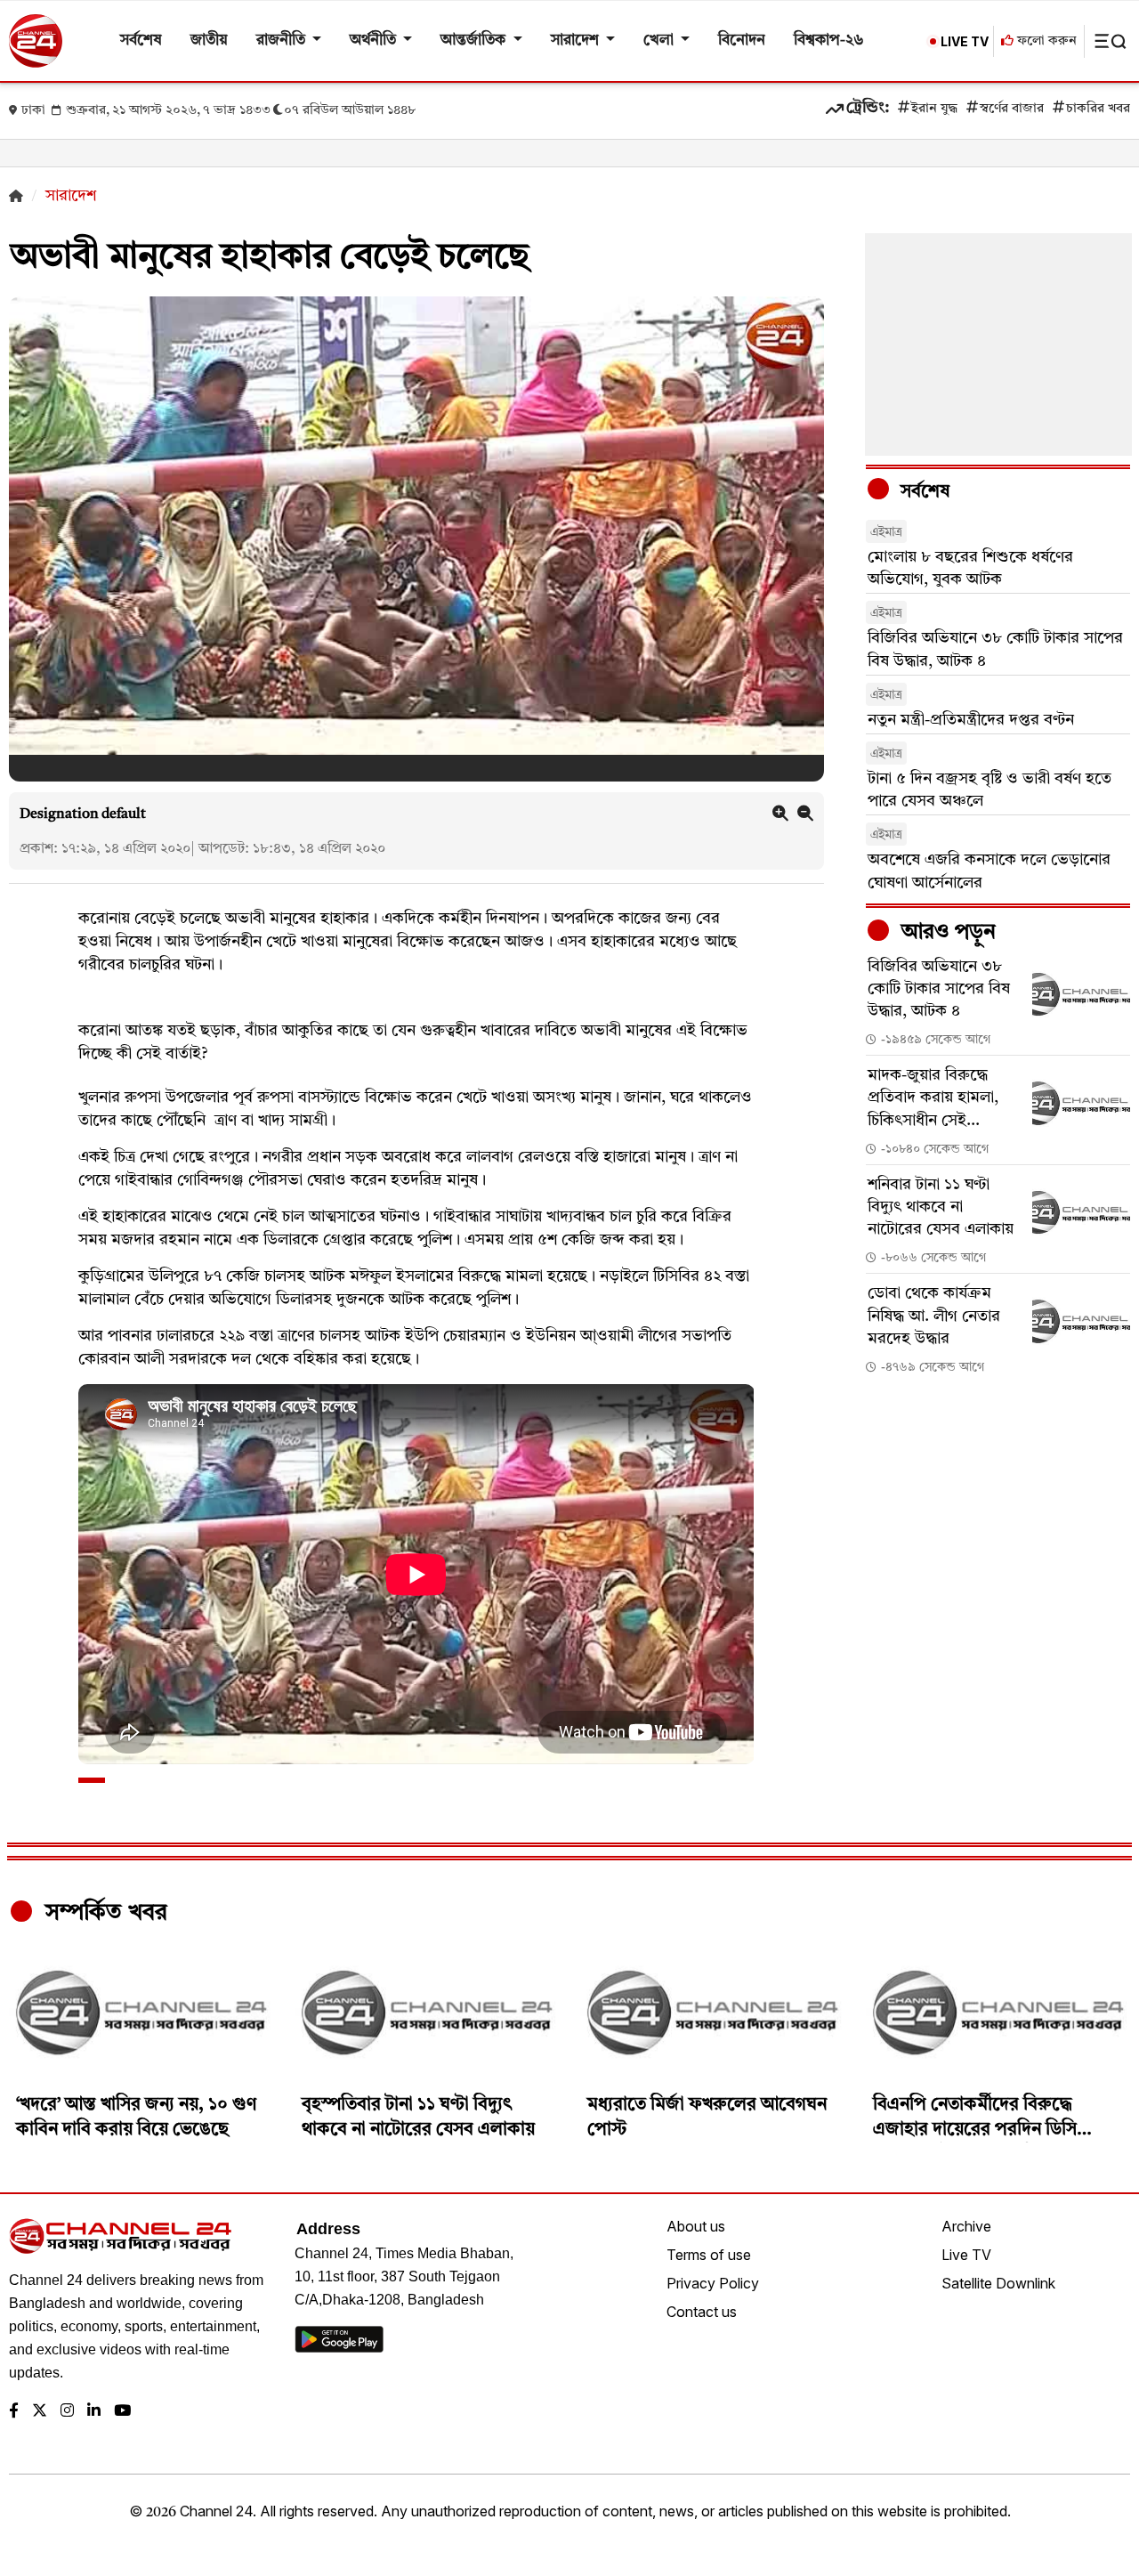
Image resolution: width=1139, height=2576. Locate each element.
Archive (966, 2226)
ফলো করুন (1045, 41)
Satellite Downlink (998, 2283)
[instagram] (67, 2412)
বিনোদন (742, 41)
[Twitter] (40, 2412)
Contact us (702, 2312)
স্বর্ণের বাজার (1012, 109)
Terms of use (709, 2255)
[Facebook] (14, 2412)
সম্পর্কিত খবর (103, 1913)
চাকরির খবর (1098, 109)
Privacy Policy (713, 2283)
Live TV (966, 2255)
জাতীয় (209, 41)
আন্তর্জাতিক (475, 41)
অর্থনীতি (375, 41)
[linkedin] (94, 2412)
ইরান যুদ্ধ (934, 109)
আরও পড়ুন (946, 933)
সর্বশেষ (141, 41)
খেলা (660, 41)
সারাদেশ (577, 41)
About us (696, 2226)
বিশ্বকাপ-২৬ (829, 41)
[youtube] (122, 2412)
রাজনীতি (283, 41)
